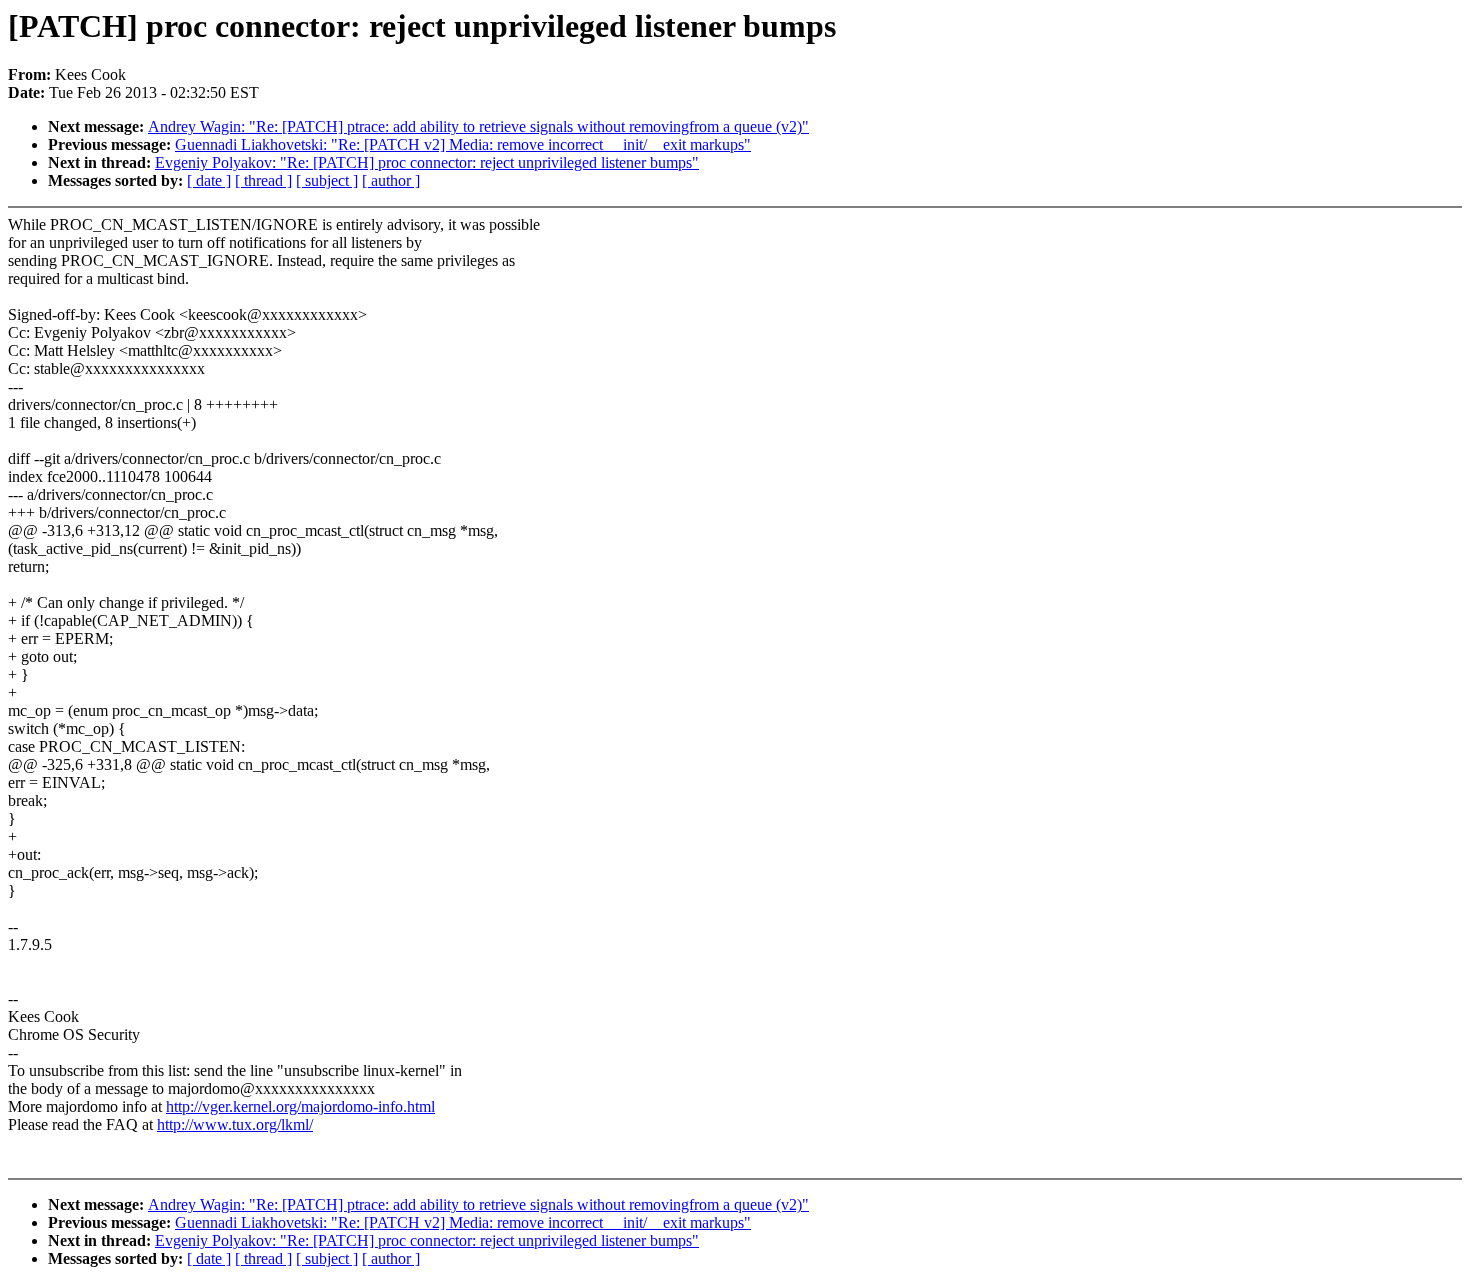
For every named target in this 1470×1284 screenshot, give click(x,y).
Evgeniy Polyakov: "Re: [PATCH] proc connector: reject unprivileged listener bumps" (427, 162)
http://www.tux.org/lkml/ (235, 1124)
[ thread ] (263, 180)
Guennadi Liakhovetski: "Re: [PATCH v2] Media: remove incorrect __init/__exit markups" (463, 144)
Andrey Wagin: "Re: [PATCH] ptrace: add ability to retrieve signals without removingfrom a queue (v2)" (478, 126)
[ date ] (209, 180)
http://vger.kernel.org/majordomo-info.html (300, 1106)
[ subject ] (327, 180)
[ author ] (391, 180)
